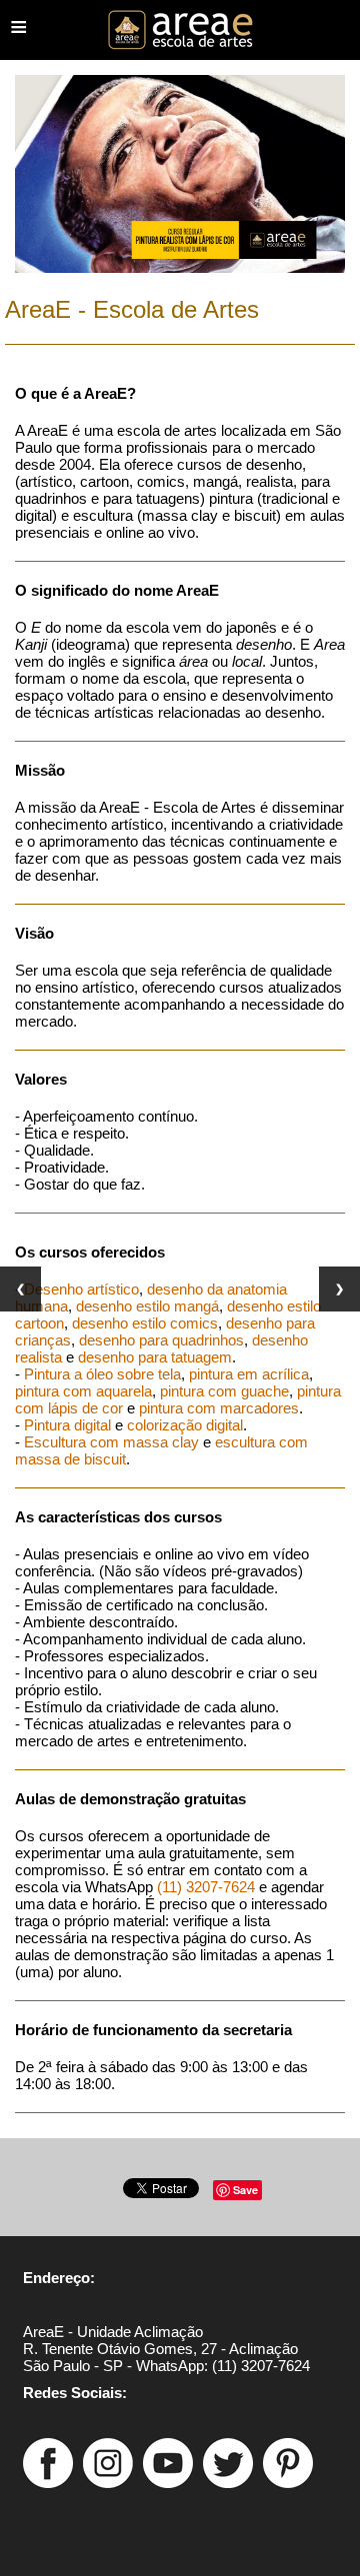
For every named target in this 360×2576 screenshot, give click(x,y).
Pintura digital (67, 1425)
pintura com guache (224, 1391)
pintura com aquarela (83, 1391)
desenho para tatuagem (155, 1357)
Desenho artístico (81, 1289)
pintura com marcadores (219, 1408)
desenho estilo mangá (147, 1306)
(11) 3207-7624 (206, 1887)
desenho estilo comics (145, 1323)
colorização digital (185, 1425)
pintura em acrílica (249, 1374)
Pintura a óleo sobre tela (102, 1374)
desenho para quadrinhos (161, 1340)
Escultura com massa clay (111, 1442)
